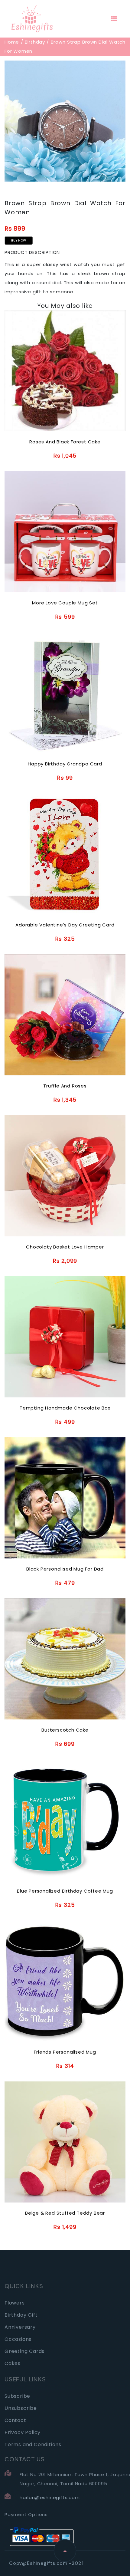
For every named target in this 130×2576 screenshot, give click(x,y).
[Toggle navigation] (114, 19)
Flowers (15, 2303)
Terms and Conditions (33, 2444)
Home (12, 42)
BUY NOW (19, 240)
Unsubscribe (21, 2408)
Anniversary (20, 2327)
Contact (15, 2420)
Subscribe (17, 2396)
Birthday (35, 42)
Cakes (13, 2363)
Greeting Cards (24, 2351)
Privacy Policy (23, 2432)
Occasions (18, 2339)
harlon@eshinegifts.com (50, 2497)
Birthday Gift (21, 2315)
